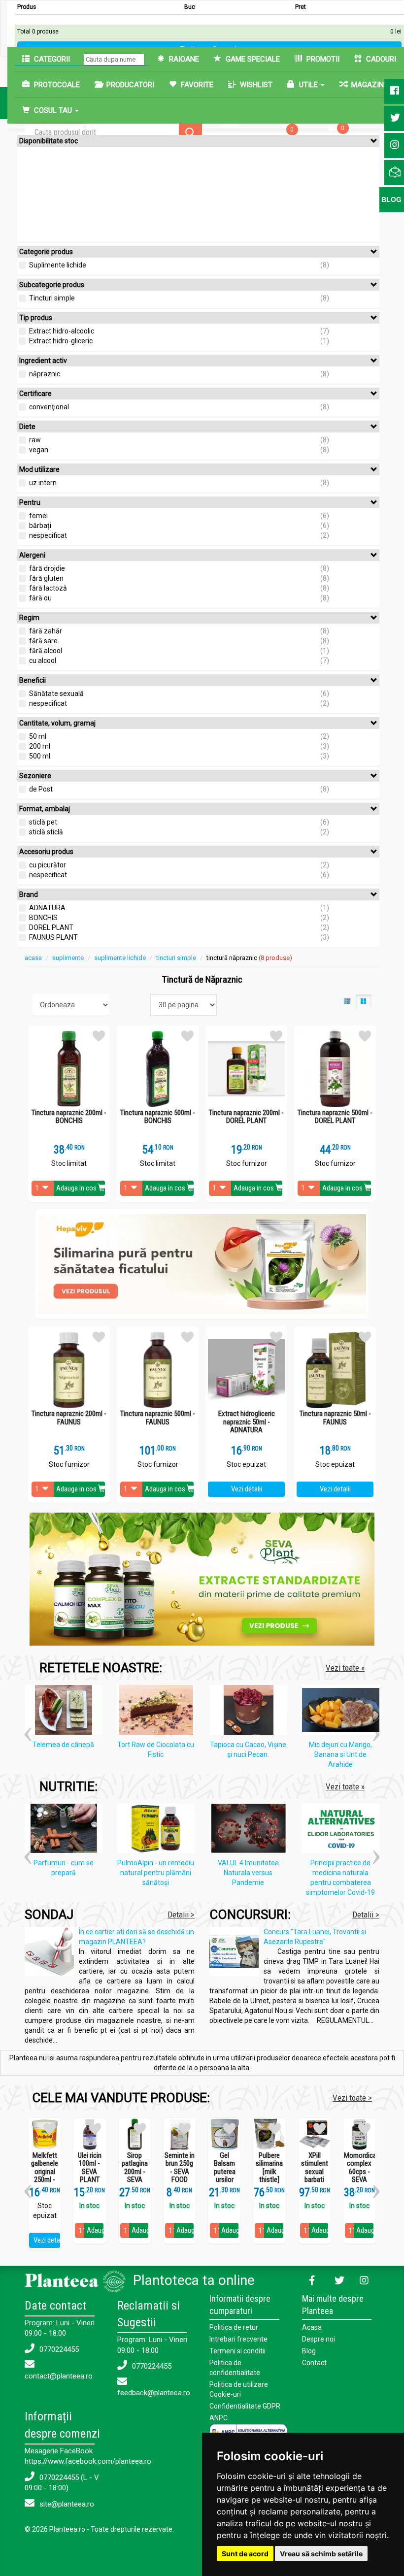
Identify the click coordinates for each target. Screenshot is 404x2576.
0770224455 (58, 2349)
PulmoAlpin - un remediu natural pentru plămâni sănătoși (156, 1873)
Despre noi (319, 2339)
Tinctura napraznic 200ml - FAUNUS (69, 1418)
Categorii (51, 59)
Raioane (183, 59)
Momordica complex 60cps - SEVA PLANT (359, 2172)
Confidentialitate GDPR (245, 2406)
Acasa (312, 2327)
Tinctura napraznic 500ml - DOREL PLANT (335, 1117)
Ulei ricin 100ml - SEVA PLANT (90, 2168)
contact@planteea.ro (59, 2376)
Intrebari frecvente (238, 2339)
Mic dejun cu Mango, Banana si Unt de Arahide (340, 1754)
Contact (314, 2363)
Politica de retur (234, 2327)
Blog (309, 2351)
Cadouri (380, 59)
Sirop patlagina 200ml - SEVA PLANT (135, 2172)
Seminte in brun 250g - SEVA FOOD (180, 2168)
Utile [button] (308, 85)
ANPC (219, 2418)
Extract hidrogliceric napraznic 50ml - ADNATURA (247, 1422)
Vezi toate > (352, 2098)
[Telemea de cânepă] (66, 1712)
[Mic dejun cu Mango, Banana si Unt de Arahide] (343, 1712)
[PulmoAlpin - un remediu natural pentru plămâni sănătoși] (159, 1830)
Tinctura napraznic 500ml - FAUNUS (158, 1418)
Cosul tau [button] (53, 110)
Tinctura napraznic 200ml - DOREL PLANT (246, 1117)
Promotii (322, 59)
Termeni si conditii (237, 2351)
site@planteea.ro (66, 2504)
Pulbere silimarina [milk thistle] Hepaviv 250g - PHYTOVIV (269, 2180)
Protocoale (56, 85)
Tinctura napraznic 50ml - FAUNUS (335, 1418)
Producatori (129, 85)
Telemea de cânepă (63, 1745)
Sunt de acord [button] (245, 2554)
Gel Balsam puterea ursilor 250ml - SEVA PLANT (225, 2180)
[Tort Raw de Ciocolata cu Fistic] (159, 1712)
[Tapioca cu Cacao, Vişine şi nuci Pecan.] (251, 1712)
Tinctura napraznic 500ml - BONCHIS (158, 1117)
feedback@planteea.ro (154, 2393)
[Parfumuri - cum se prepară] (66, 1830)
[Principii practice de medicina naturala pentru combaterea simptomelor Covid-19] (343, 1830)
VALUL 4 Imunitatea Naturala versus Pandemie (248, 1873)
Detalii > (181, 1915)
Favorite (196, 85)
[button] (28, 1731)
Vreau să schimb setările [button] (321, 2554)
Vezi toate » (345, 1668)
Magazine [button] (370, 85)
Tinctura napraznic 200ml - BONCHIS (69, 1117)
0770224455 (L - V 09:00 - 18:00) (62, 2483)
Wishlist (255, 85)
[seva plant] (202, 1579)
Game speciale (252, 59)
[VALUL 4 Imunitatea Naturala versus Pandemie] (251, 1830)
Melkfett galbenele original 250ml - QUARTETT (45, 2172)
